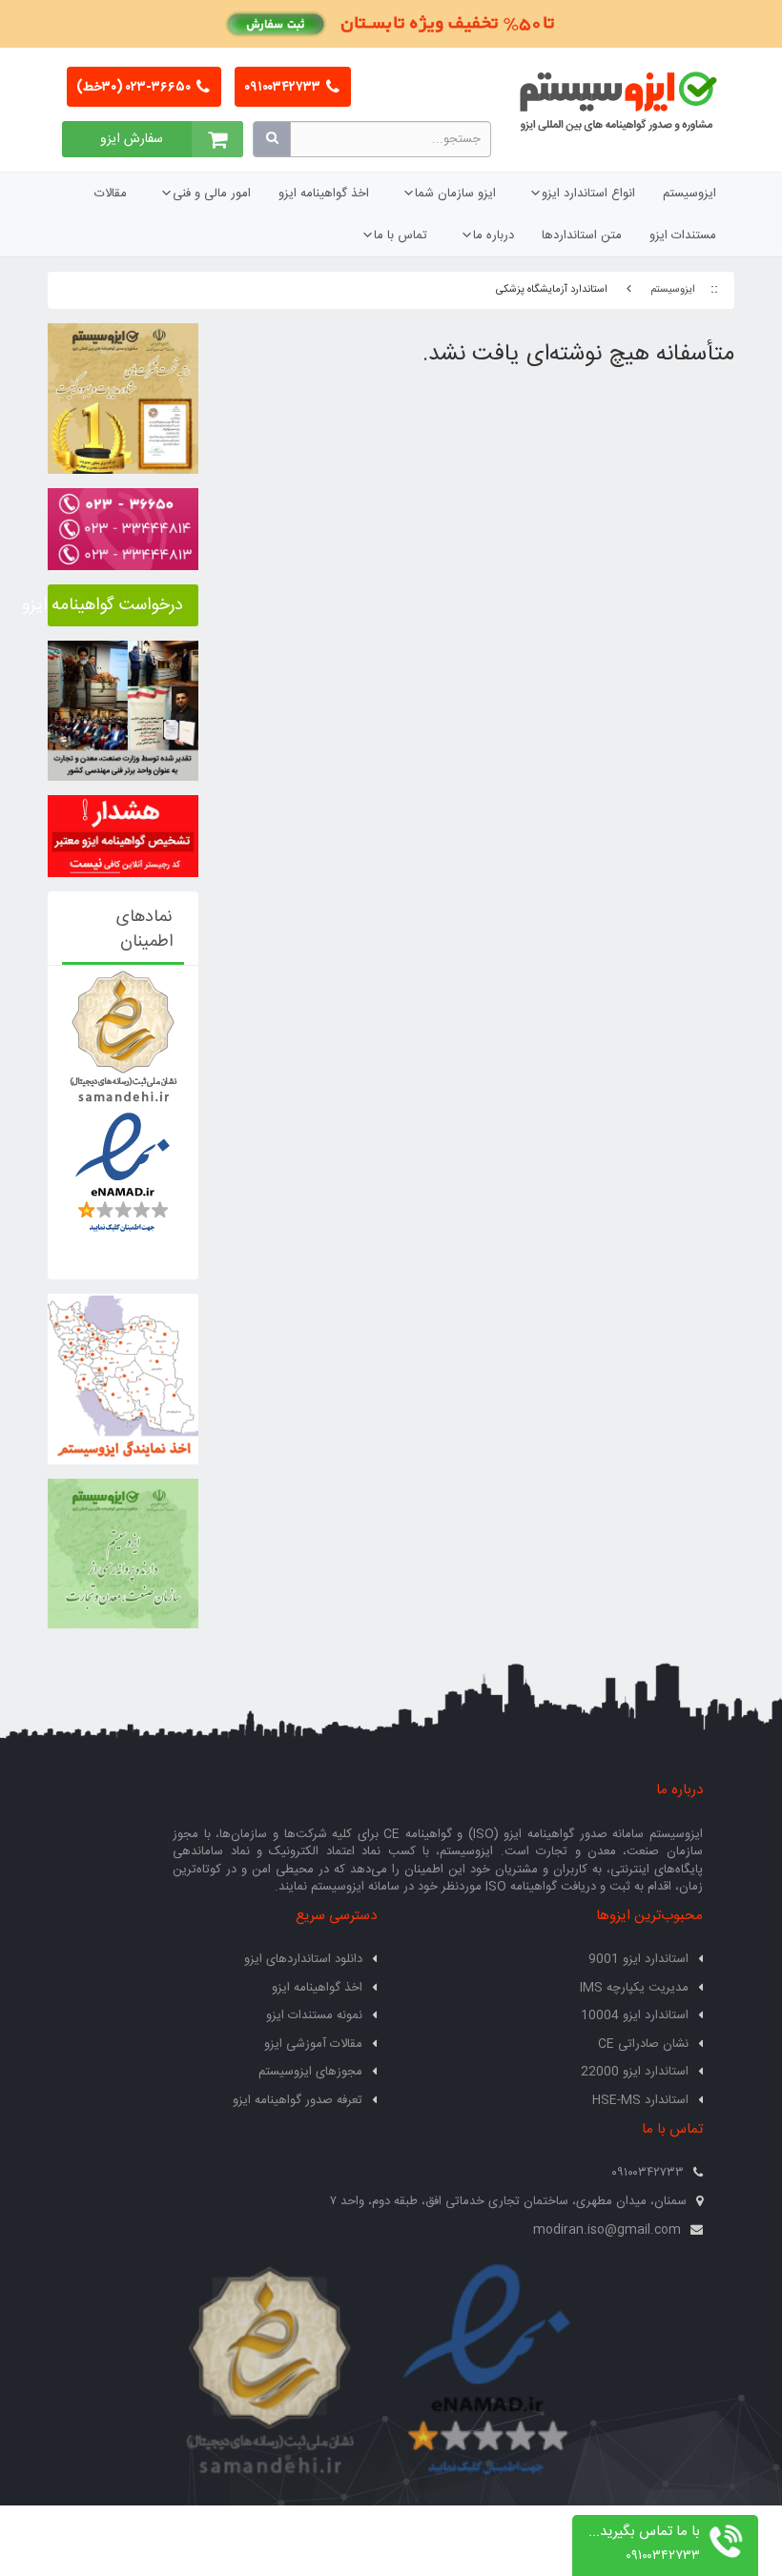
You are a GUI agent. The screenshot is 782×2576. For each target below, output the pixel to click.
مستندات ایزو (683, 235)
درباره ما (494, 235)
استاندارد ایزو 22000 (635, 2072)
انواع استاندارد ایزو (588, 194)
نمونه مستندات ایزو (314, 2015)
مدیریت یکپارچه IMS (634, 1988)
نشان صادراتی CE (643, 2044)
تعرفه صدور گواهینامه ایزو (298, 2100)
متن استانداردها (582, 235)
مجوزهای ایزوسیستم (310, 2072)
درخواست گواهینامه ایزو (115, 605)
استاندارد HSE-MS (640, 2100)
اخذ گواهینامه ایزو (324, 194)
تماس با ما (401, 235)
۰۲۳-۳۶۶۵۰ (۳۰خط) (135, 88)
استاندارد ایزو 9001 (638, 1959)
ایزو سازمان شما (455, 194)
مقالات (111, 194)
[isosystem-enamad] (486, 2372)
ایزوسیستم (689, 194)
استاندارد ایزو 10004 (635, 2015)
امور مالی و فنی (212, 194)
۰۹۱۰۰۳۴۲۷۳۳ (284, 88)
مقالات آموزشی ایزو (313, 2044)
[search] (272, 139)
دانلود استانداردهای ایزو (303, 1959)
